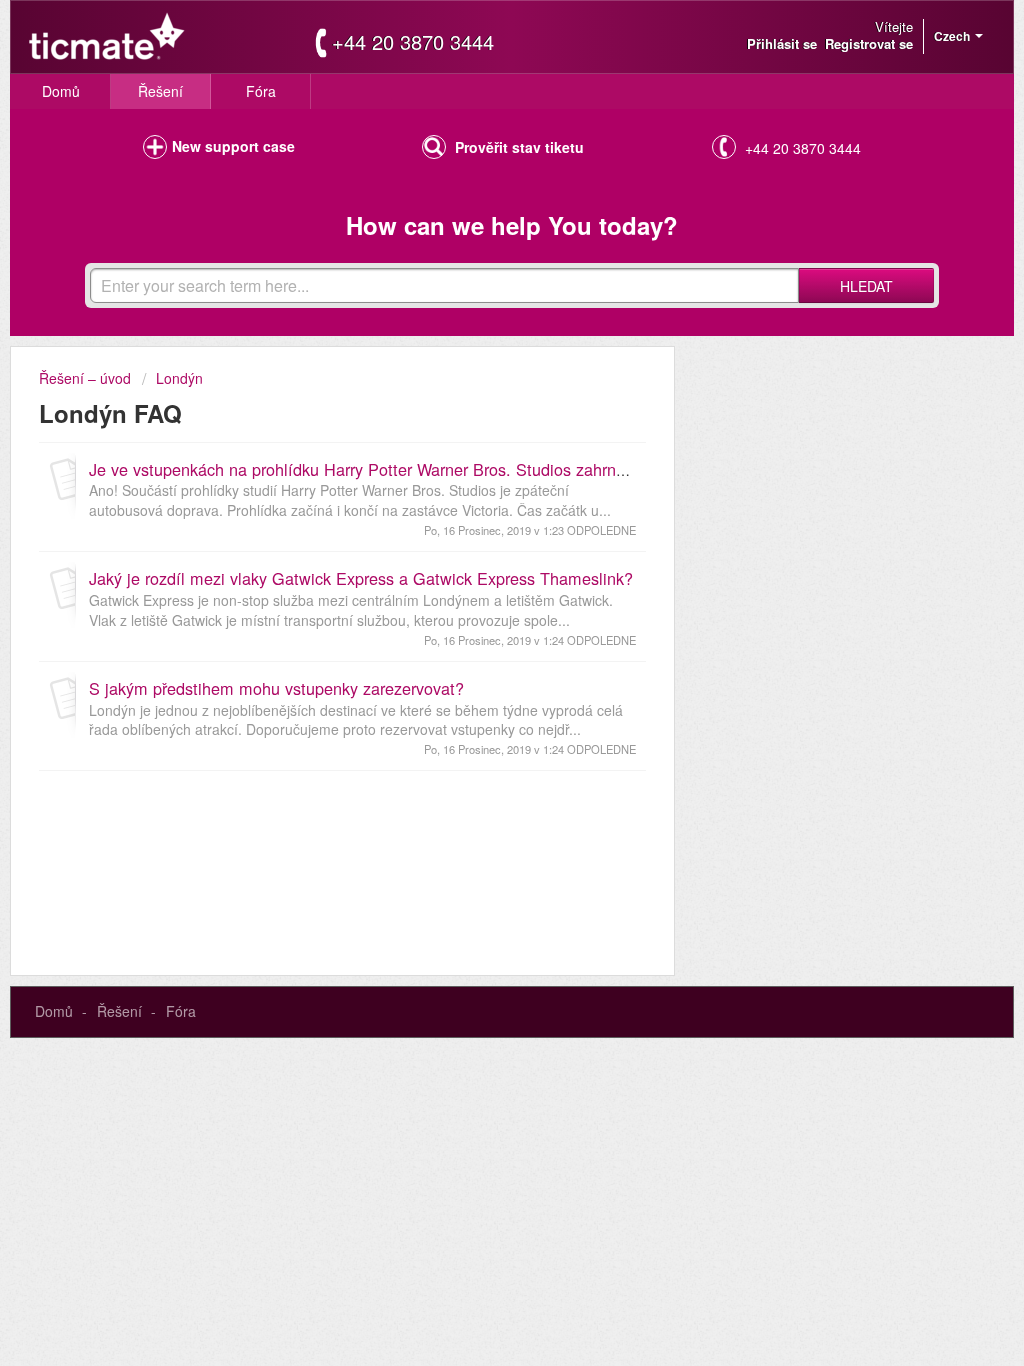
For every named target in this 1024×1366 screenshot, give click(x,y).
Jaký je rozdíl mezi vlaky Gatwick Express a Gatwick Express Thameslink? (361, 578)
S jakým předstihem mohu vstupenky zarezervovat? (276, 688)
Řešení (160, 91)
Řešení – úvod (87, 378)
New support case (233, 146)
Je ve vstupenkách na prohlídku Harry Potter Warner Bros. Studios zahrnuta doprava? (400, 469)
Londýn (179, 378)
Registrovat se (869, 43)
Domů (61, 91)
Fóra (261, 91)
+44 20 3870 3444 (413, 42)
